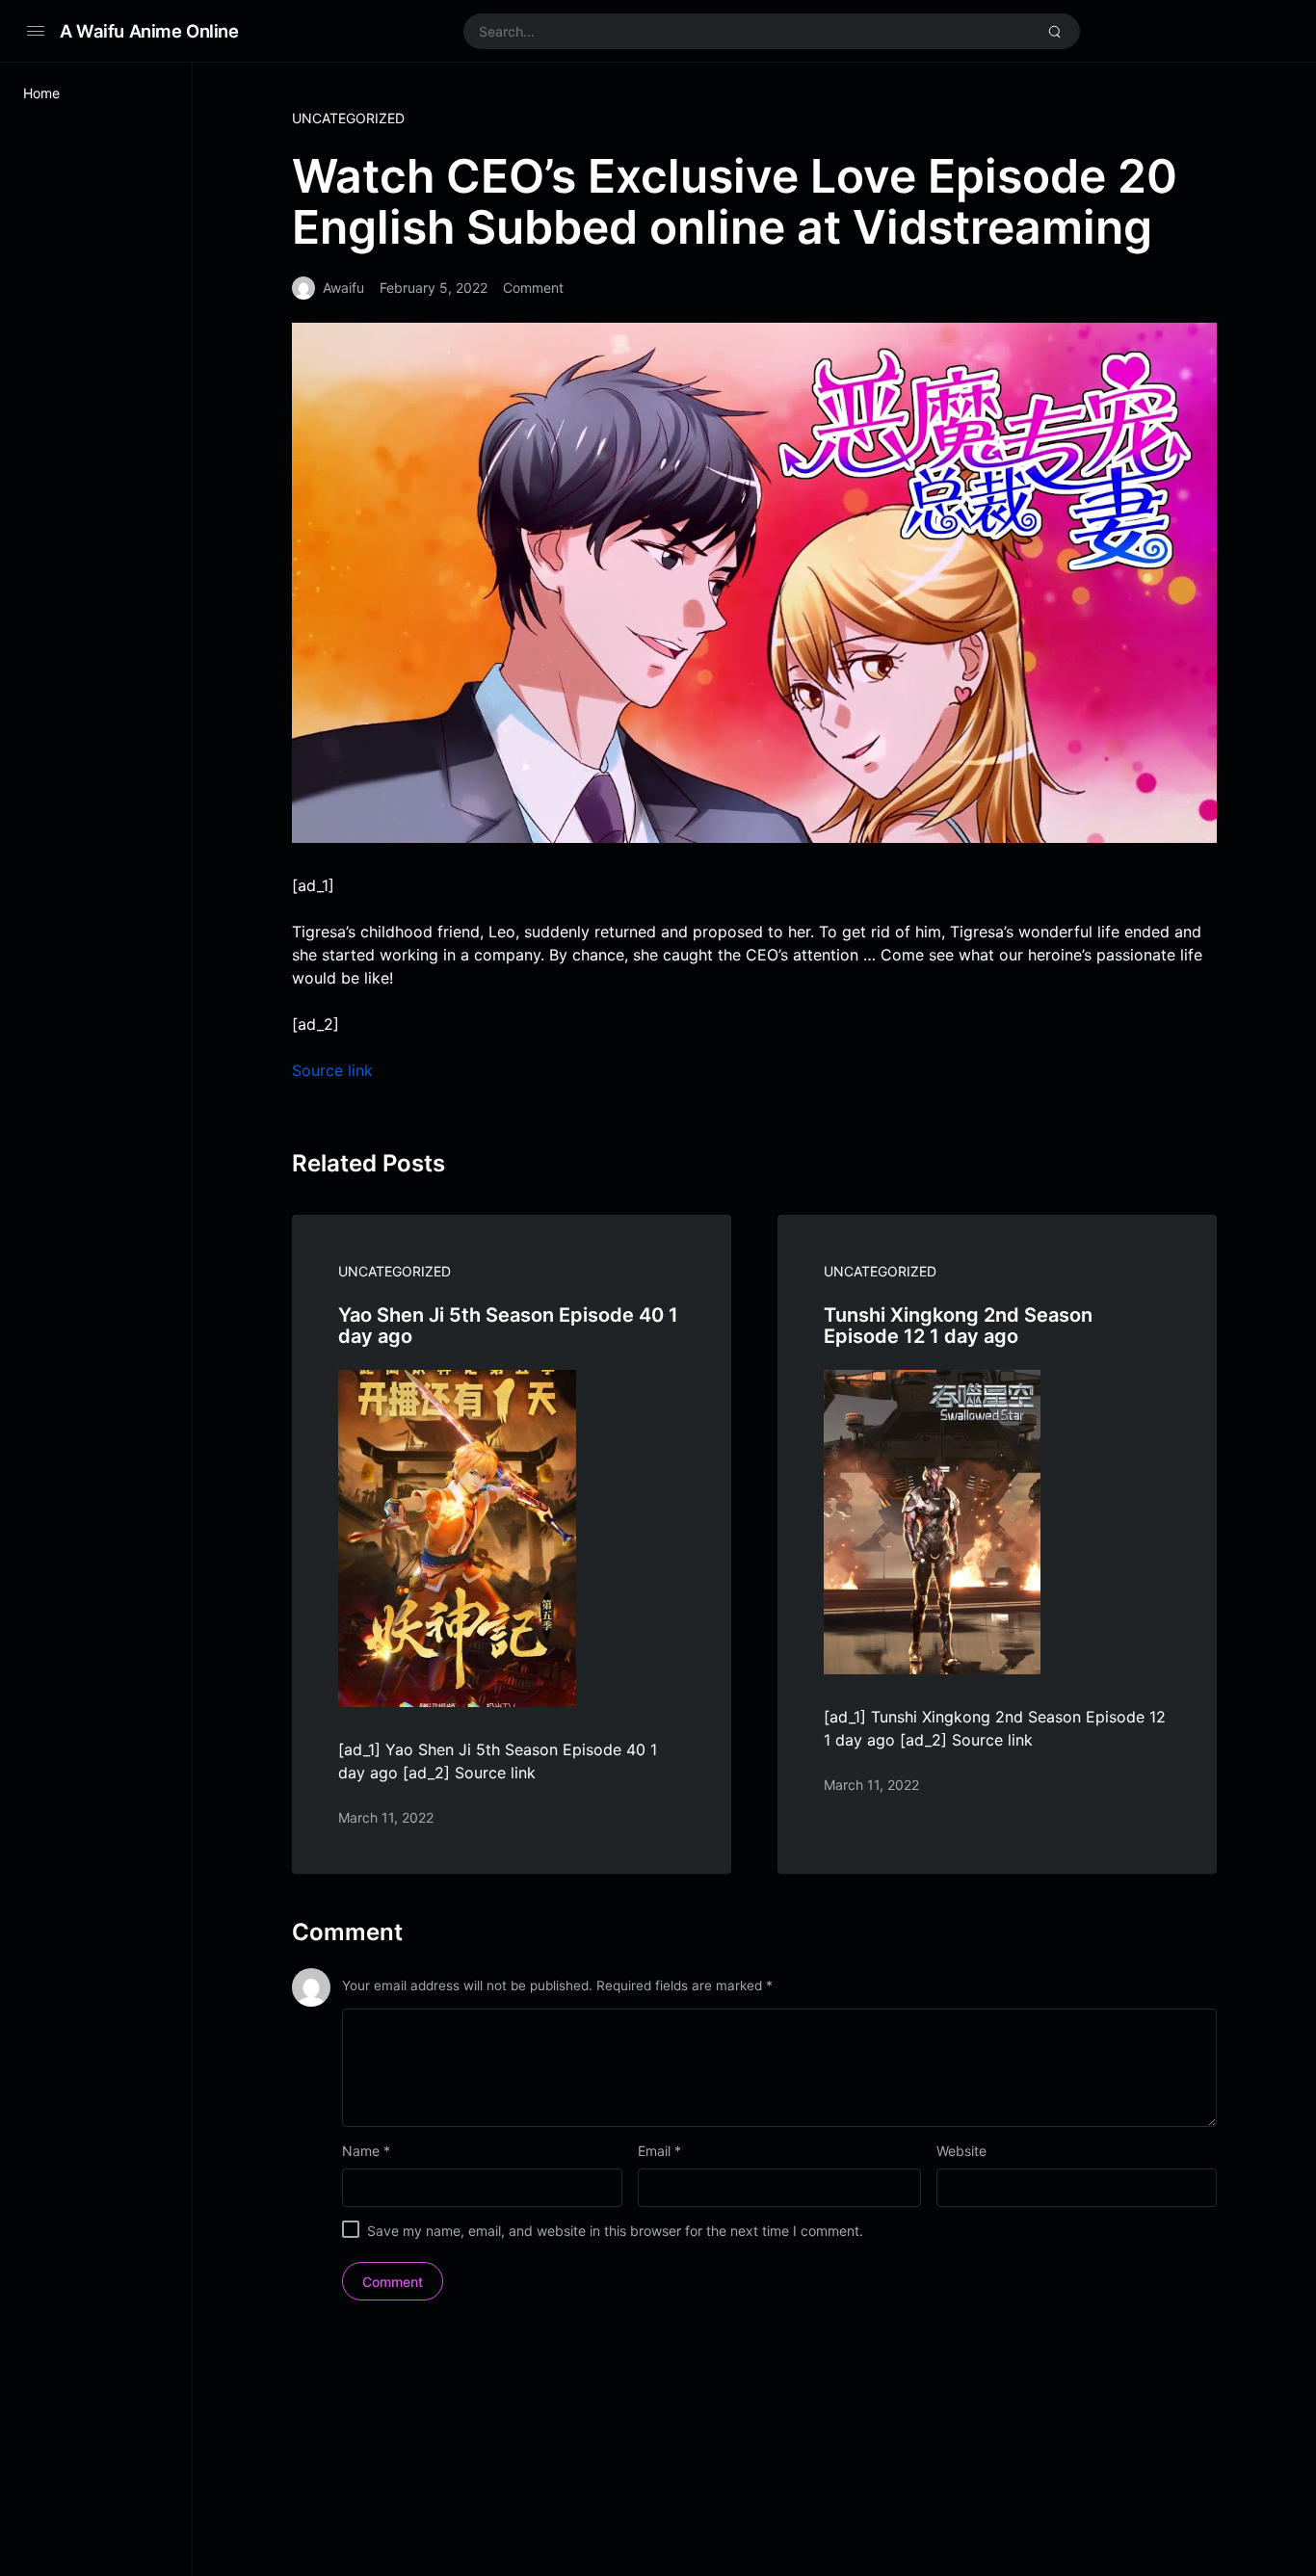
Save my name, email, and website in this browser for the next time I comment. (615, 2231)
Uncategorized (348, 118)
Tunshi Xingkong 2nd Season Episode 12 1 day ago (958, 1326)
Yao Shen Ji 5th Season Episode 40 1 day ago (508, 1326)
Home (41, 93)
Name (366, 2151)
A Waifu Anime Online (149, 31)
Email (659, 2151)
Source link (332, 1070)
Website (961, 2151)
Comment (533, 288)
